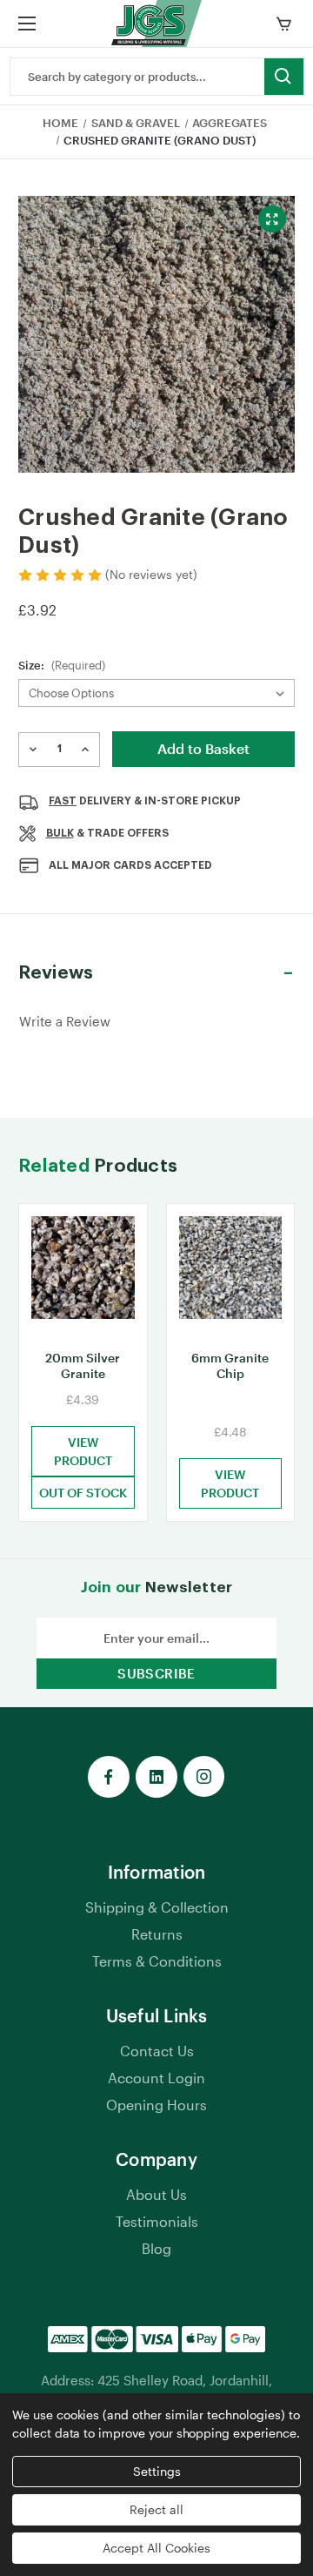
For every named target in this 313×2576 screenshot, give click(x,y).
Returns (157, 1934)
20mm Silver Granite (83, 1365)
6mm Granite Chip (230, 1365)
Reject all (156, 2509)
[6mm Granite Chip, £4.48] (231, 1271)
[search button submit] (284, 77)
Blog (156, 2248)
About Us (156, 2194)
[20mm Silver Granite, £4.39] (83, 1271)
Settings (157, 2471)
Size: (62, 665)
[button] (156, 973)
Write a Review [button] (65, 1021)
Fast (63, 801)
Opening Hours (156, 2105)
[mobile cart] (287, 24)
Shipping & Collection (157, 1907)
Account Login (156, 2078)
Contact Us (157, 2051)
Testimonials (157, 2221)
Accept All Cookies (156, 2548)
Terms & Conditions (157, 1961)
